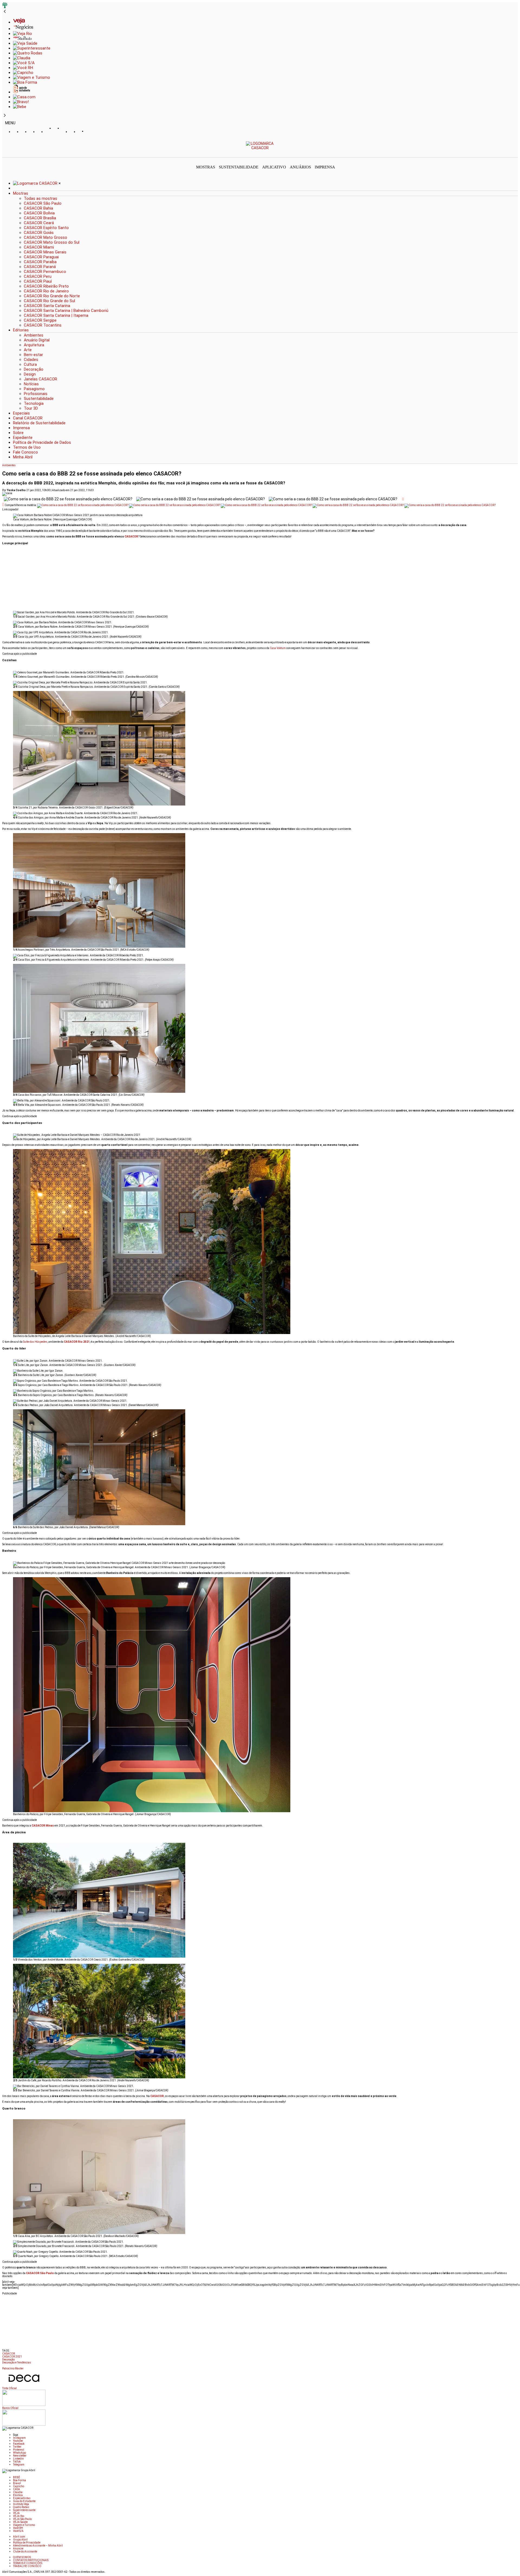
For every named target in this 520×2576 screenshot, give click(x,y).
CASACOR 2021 (12, 2357)
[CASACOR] (260, 148)
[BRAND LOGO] (36, 183)
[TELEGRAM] (90, 132)
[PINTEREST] (50, 132)
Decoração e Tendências (17, 2363)
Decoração (8, 2360)
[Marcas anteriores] (5, 12)
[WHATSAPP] (58, 133)
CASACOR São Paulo (40, 2273)
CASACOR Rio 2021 (77, 1342)
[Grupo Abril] (5, 7)
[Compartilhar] (403, 499)
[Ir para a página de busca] (516, 154)
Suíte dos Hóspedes (35, 1342)
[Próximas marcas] (5, 116)
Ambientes (9, 465)
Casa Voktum (278, 648)
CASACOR (9, 2354)
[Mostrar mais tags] (4, 2366)
